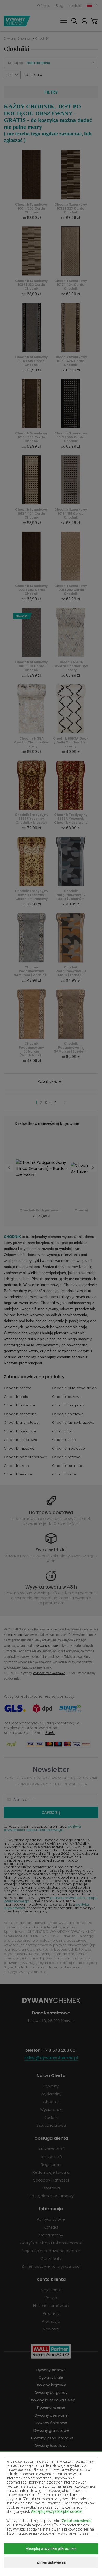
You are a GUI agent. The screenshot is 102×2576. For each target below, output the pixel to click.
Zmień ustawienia (51, 2562)
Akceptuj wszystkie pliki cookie (51, 2549)
